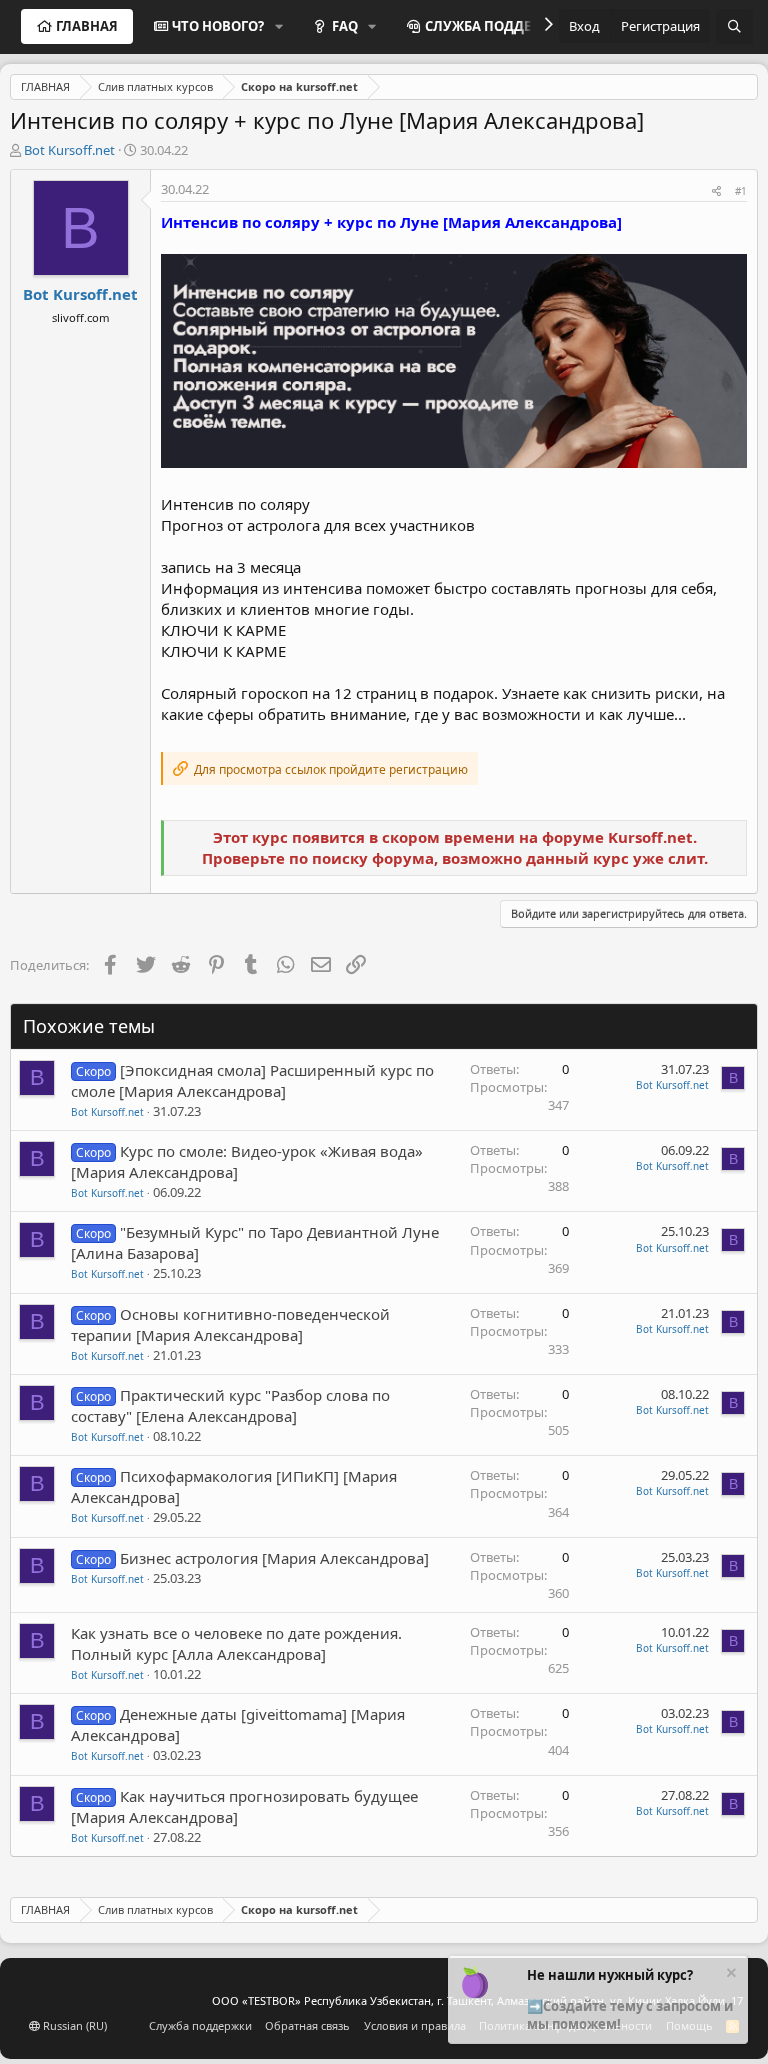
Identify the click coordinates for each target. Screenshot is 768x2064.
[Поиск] (734, 26)
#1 (741, 191)
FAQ (345, 26)
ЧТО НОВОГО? (218, 26)
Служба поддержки (200, 2025)
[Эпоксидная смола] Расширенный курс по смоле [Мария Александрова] (252, 1080)
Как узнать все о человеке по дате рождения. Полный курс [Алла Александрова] (236, 1643)
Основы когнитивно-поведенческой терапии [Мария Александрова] (230, 1324)
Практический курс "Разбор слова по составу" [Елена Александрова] (230, 1405)
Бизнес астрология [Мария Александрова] (274, 1558)
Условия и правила (415, 2025)
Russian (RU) (73, 2025)
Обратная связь (307, 2025)
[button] (279, 26)
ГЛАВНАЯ (87, 26)
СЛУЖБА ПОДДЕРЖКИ (498, 26)
